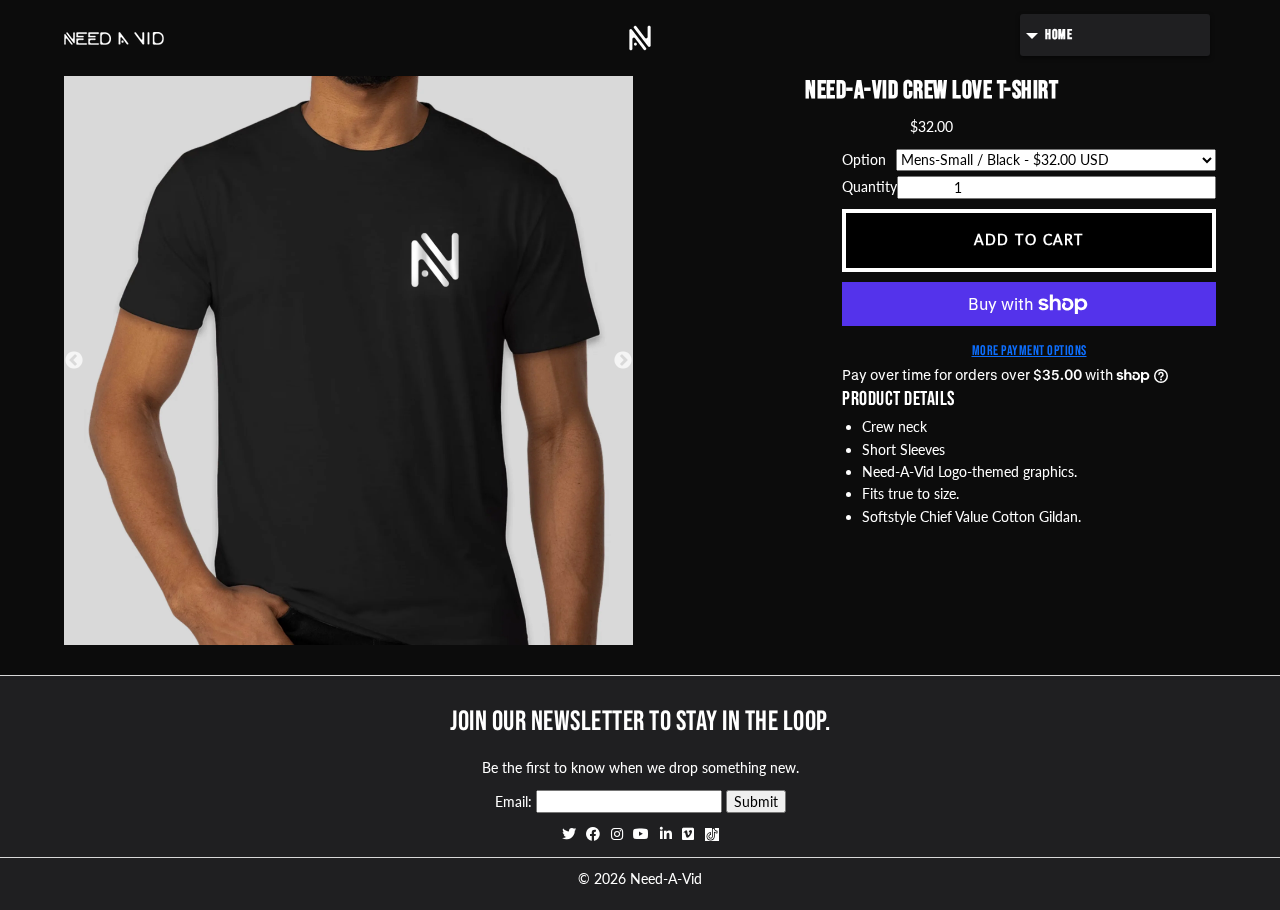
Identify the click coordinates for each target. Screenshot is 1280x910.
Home (1058, 34)
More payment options (1029, 350)
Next (623, 361)
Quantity (869, 186)
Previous (74, 361)
